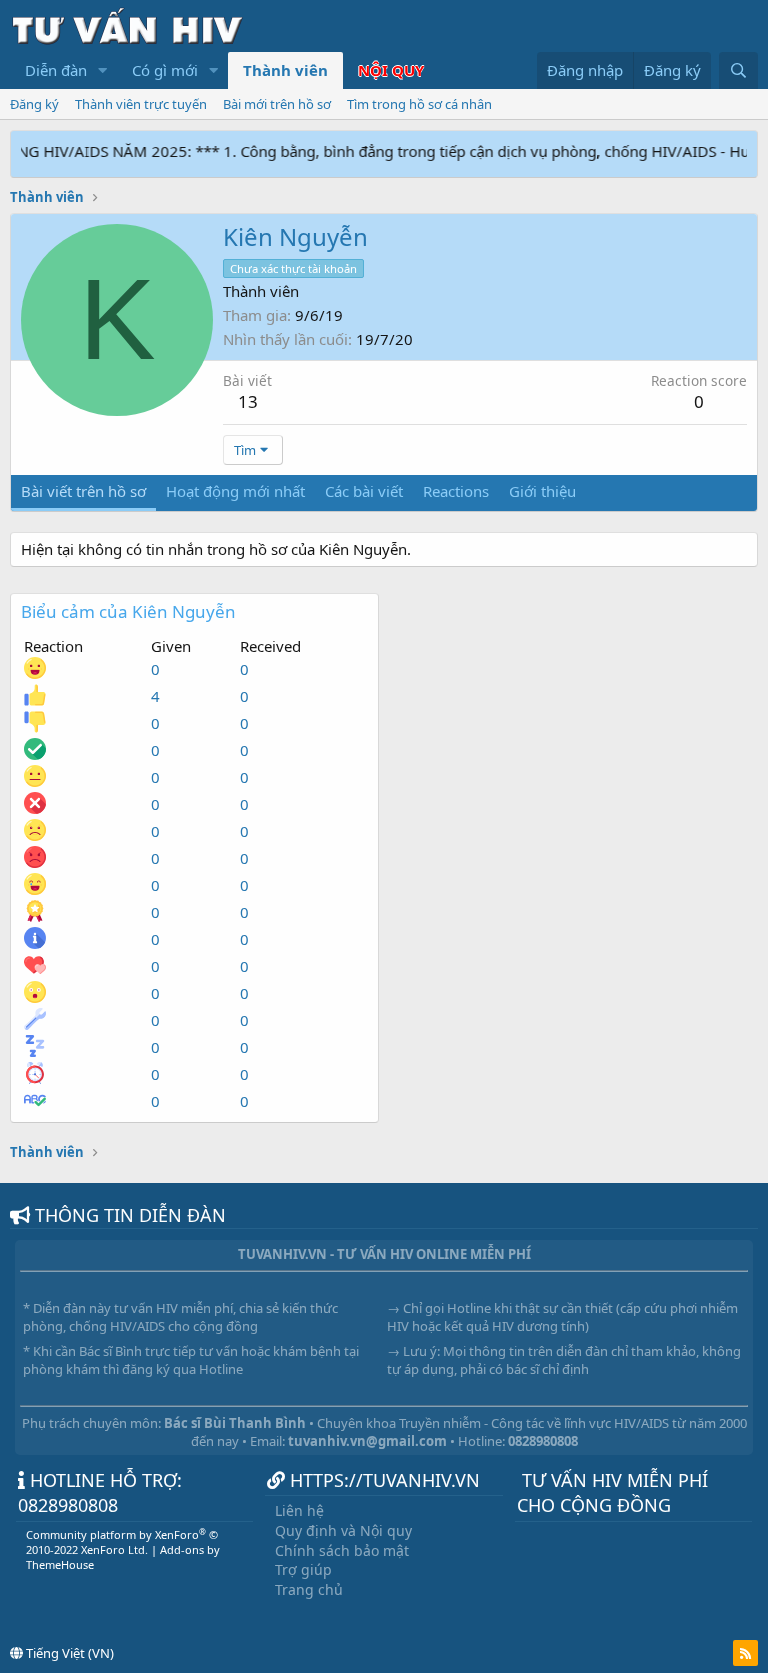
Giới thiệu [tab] (542, 491)
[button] (103, 70)
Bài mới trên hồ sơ (277, 104)
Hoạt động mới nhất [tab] (235, 491)
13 (248, 401)
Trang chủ (309, 1589)
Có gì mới (165, 70)
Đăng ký (34, 104)
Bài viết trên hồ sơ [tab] (83, 491)
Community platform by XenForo (122, 1542)
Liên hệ (299, 1510)
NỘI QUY (391, 70)
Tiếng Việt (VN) (68, 1653)
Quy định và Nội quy (343, 1530)
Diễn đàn (56, 70)
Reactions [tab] (456, 491)
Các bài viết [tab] (364, 491)
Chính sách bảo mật (342, 1550)
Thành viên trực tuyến (141, 104)
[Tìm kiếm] (738, 70)
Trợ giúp (303, 1569)
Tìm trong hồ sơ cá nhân (419, 104)
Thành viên (285, 70)
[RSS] (745, 1653)
